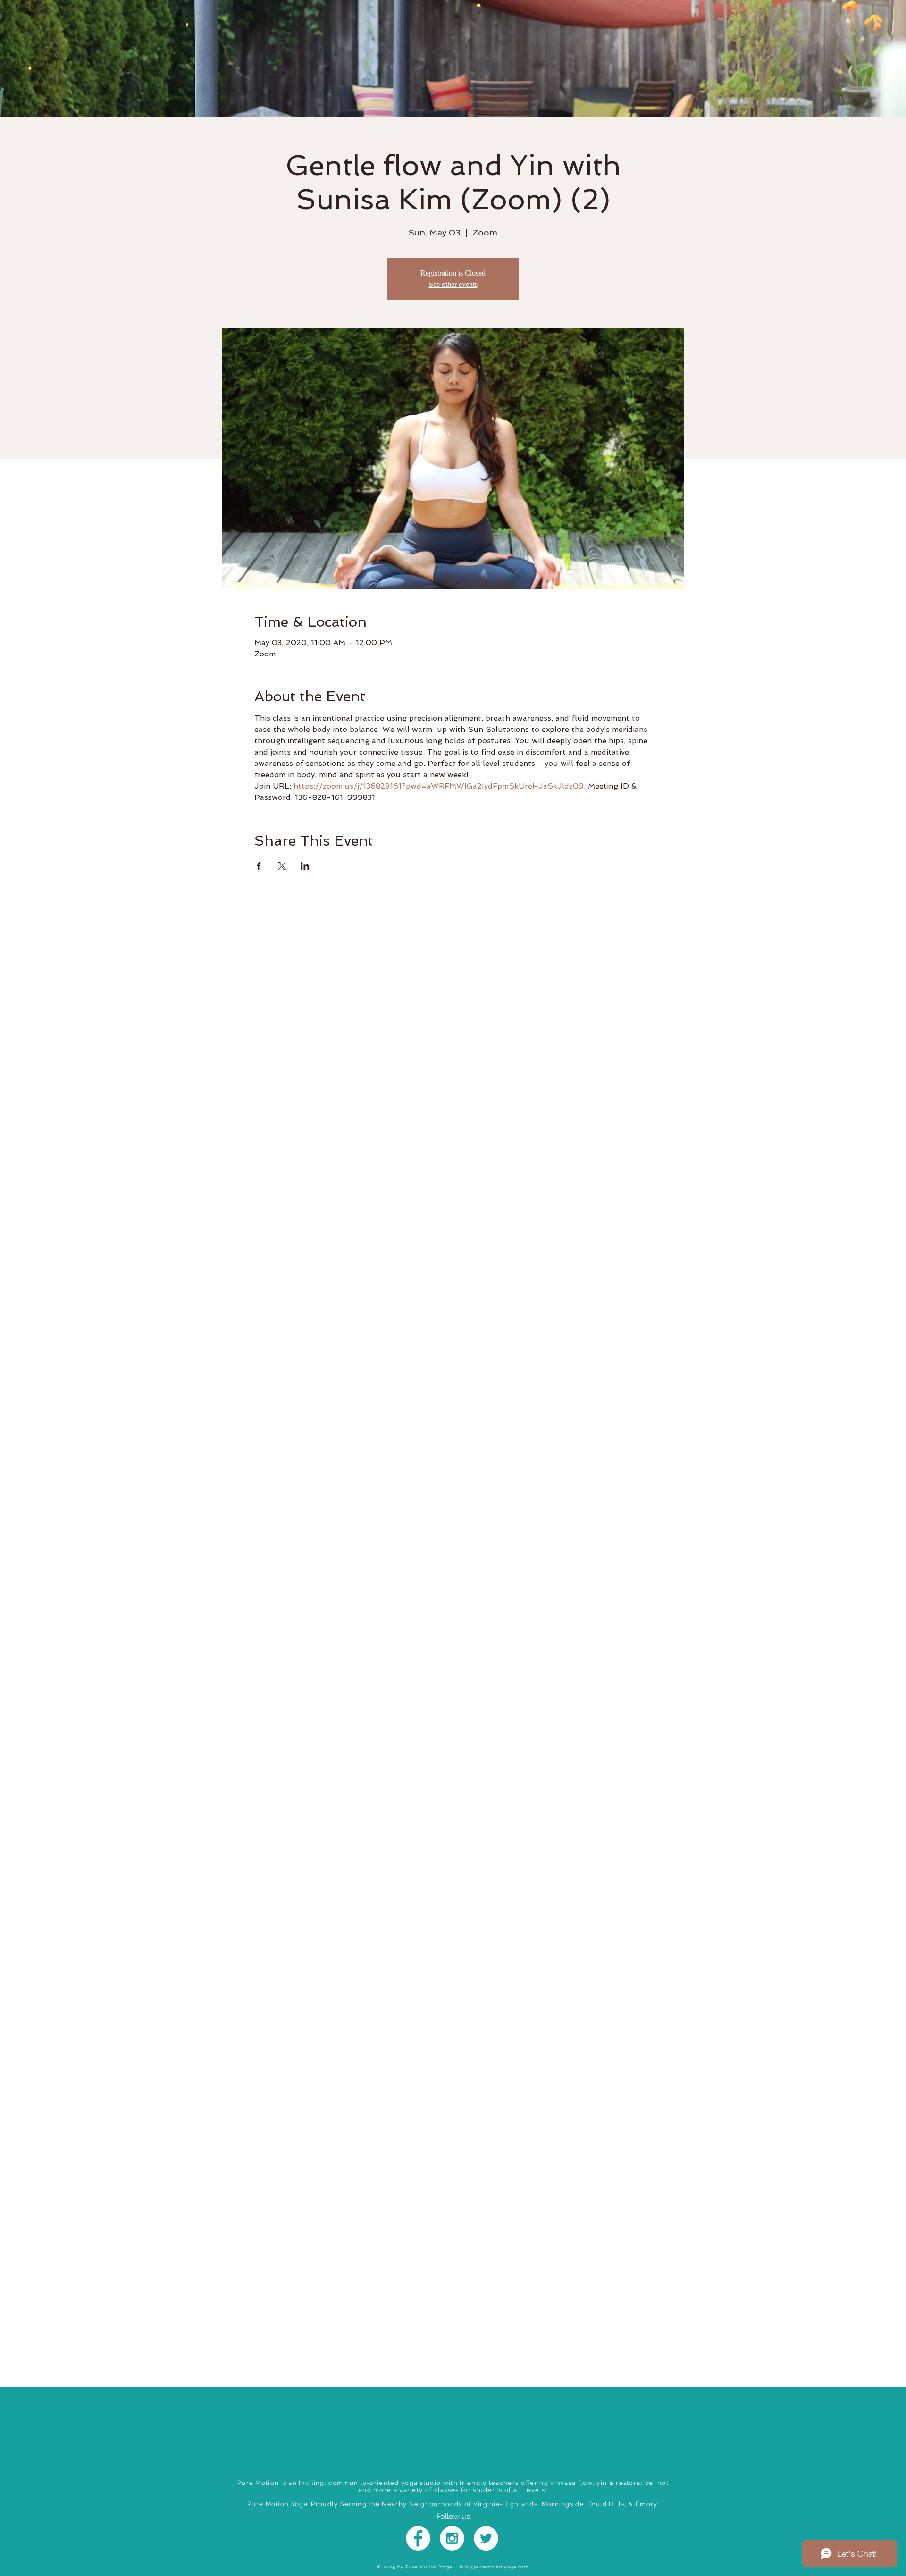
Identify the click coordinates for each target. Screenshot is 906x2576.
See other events (453, 284)
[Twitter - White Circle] (486, 2538)
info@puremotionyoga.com (494, 2567)
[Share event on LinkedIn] (305, 866)
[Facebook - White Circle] (418, 2538)
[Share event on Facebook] (259, 866)
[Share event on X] (282, 866)
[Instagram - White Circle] (452, 2538)
